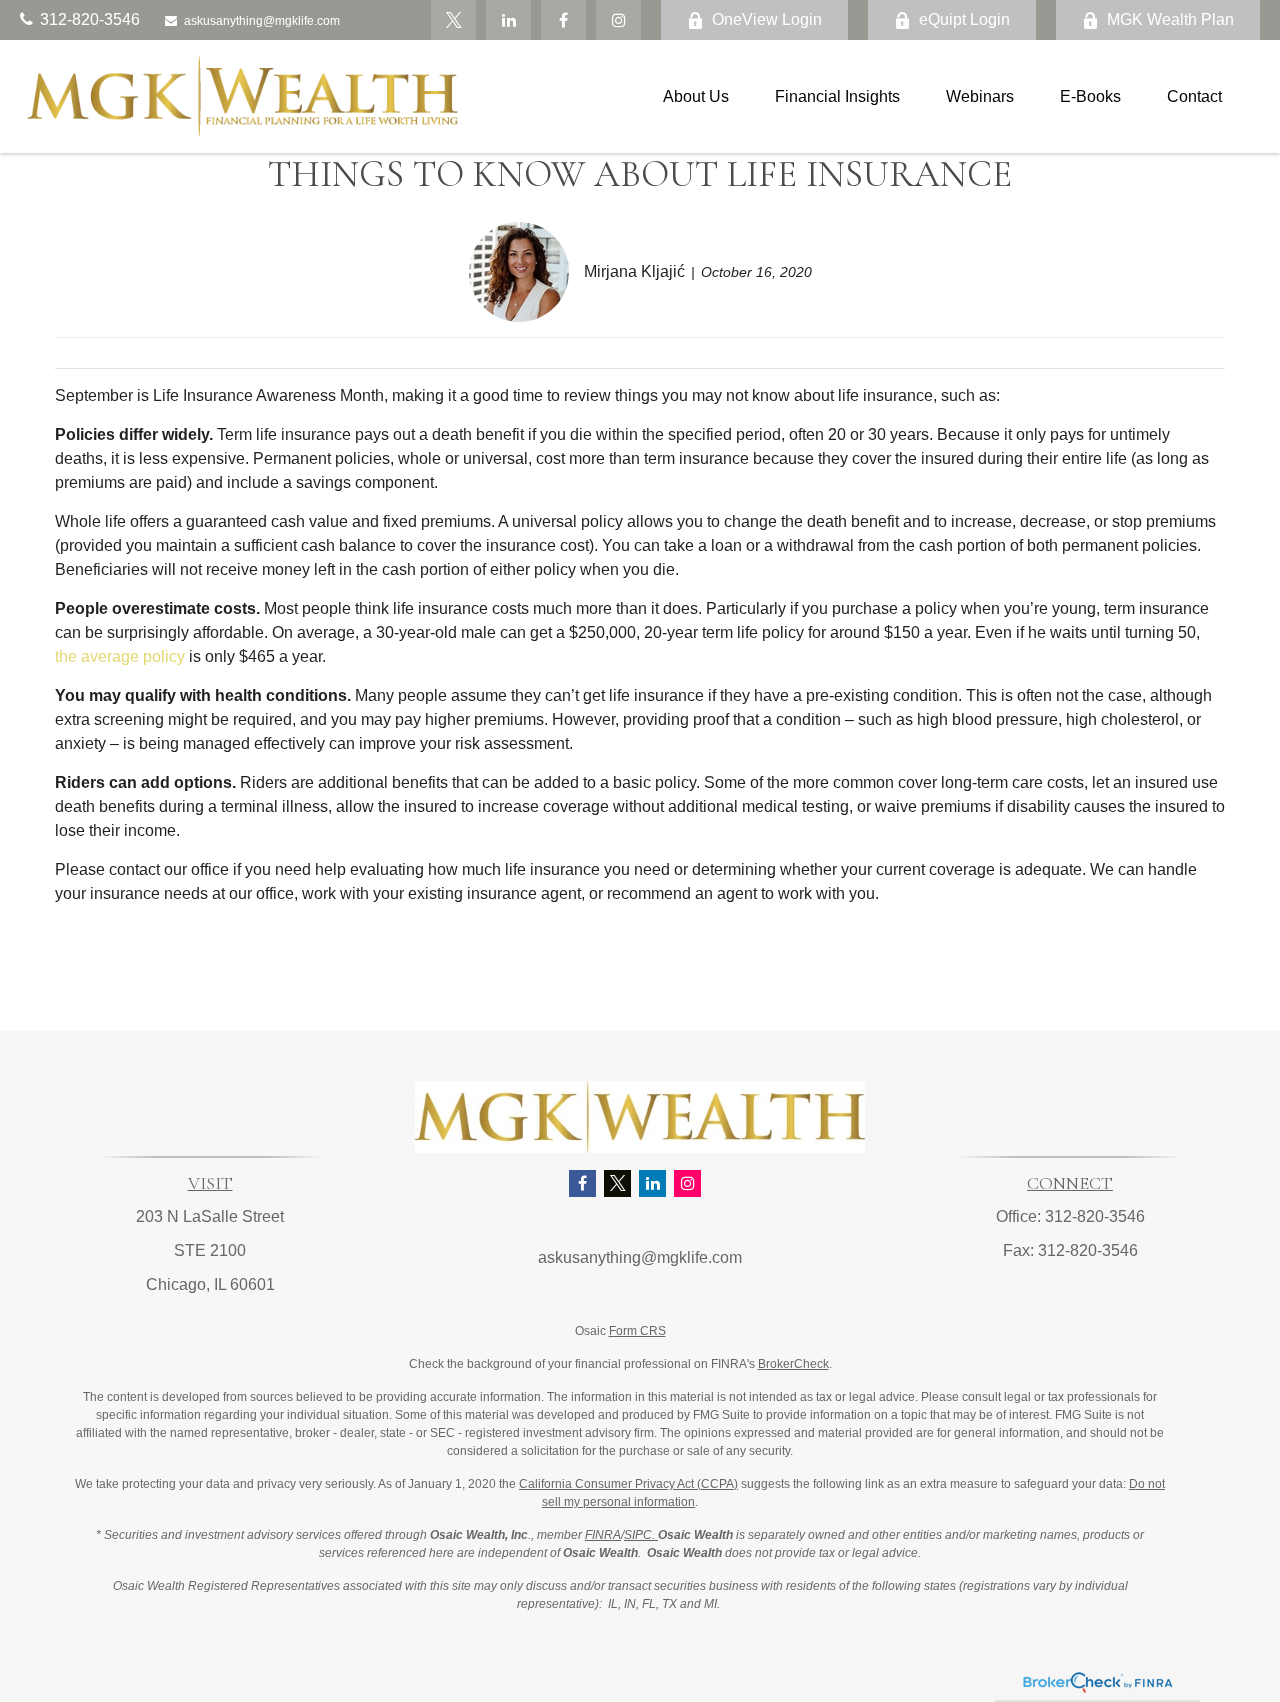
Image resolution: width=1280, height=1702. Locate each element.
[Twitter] (453, 20)
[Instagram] (687, 1183)
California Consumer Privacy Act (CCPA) (628, 1484)
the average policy (120, 656)
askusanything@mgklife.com (262, 21)
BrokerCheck (793, 1364)
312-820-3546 (90, 19)
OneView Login (767, 19)
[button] (696, 96)
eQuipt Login (964, 19)
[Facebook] (563, 20)
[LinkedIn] (508, 20)
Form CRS (637, 1331)
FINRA (603, 1535)
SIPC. (641, 1535)
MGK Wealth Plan (1170, 19)
